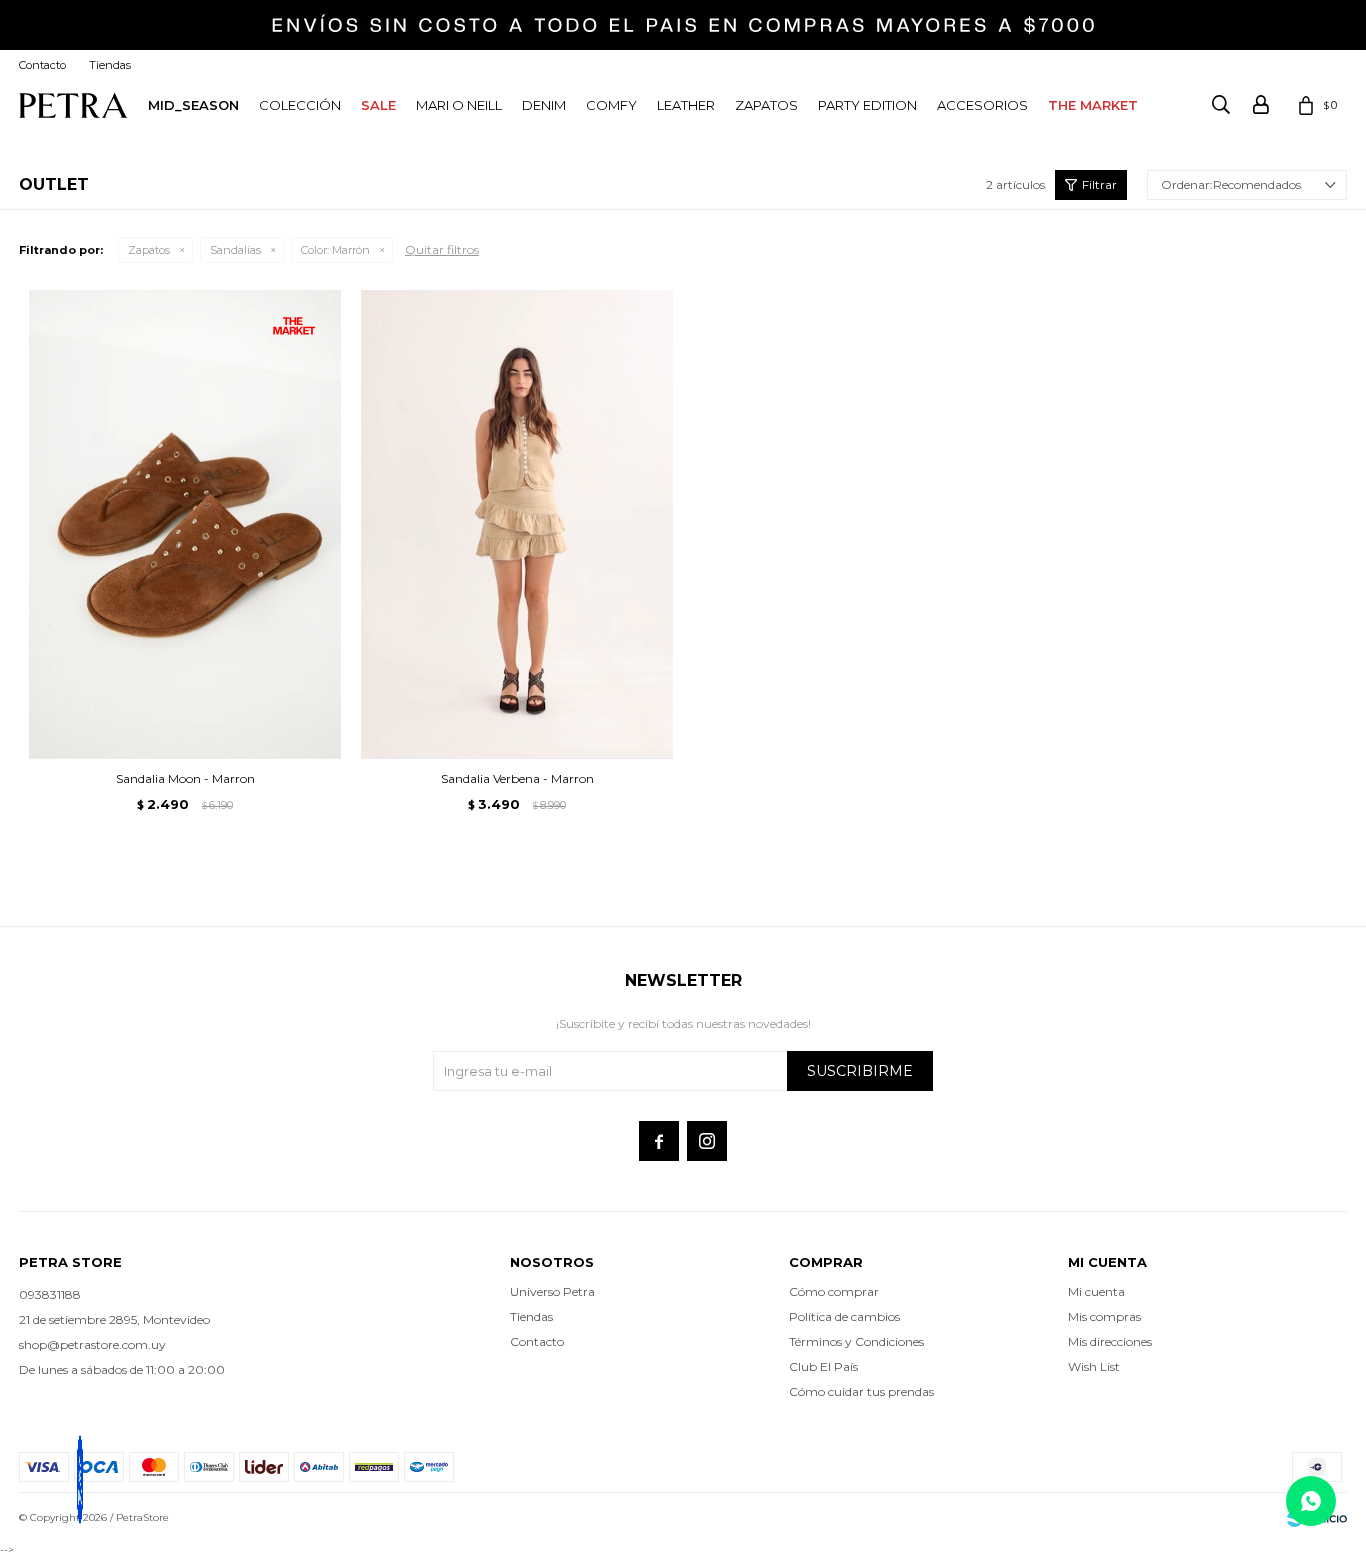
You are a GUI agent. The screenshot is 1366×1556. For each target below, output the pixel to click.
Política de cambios (844, 1316)
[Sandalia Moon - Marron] (185, 524)
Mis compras (1104, 1316)
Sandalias (235, 250)
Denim (544, 105)
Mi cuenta (1096, 1291)
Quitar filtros (442, 249)
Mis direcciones (1110, 1341)
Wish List (1094, 1366)
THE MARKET (1093, 105)
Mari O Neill (459, 105)
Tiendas (110, 65)
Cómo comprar (834, 1291)
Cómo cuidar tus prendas (861, 1391)
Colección (300, 105)
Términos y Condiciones (856, 1341)
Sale (378, 105)
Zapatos (766, 105)
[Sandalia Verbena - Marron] (517, 524)
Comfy (611, 105)
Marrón (335, 250)
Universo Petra (552, 1291)
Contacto (42, 65)
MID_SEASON (193, 105)
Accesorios (982, 105)
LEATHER (686, 105)
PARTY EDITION (867, 105)
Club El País (823, 1366)
